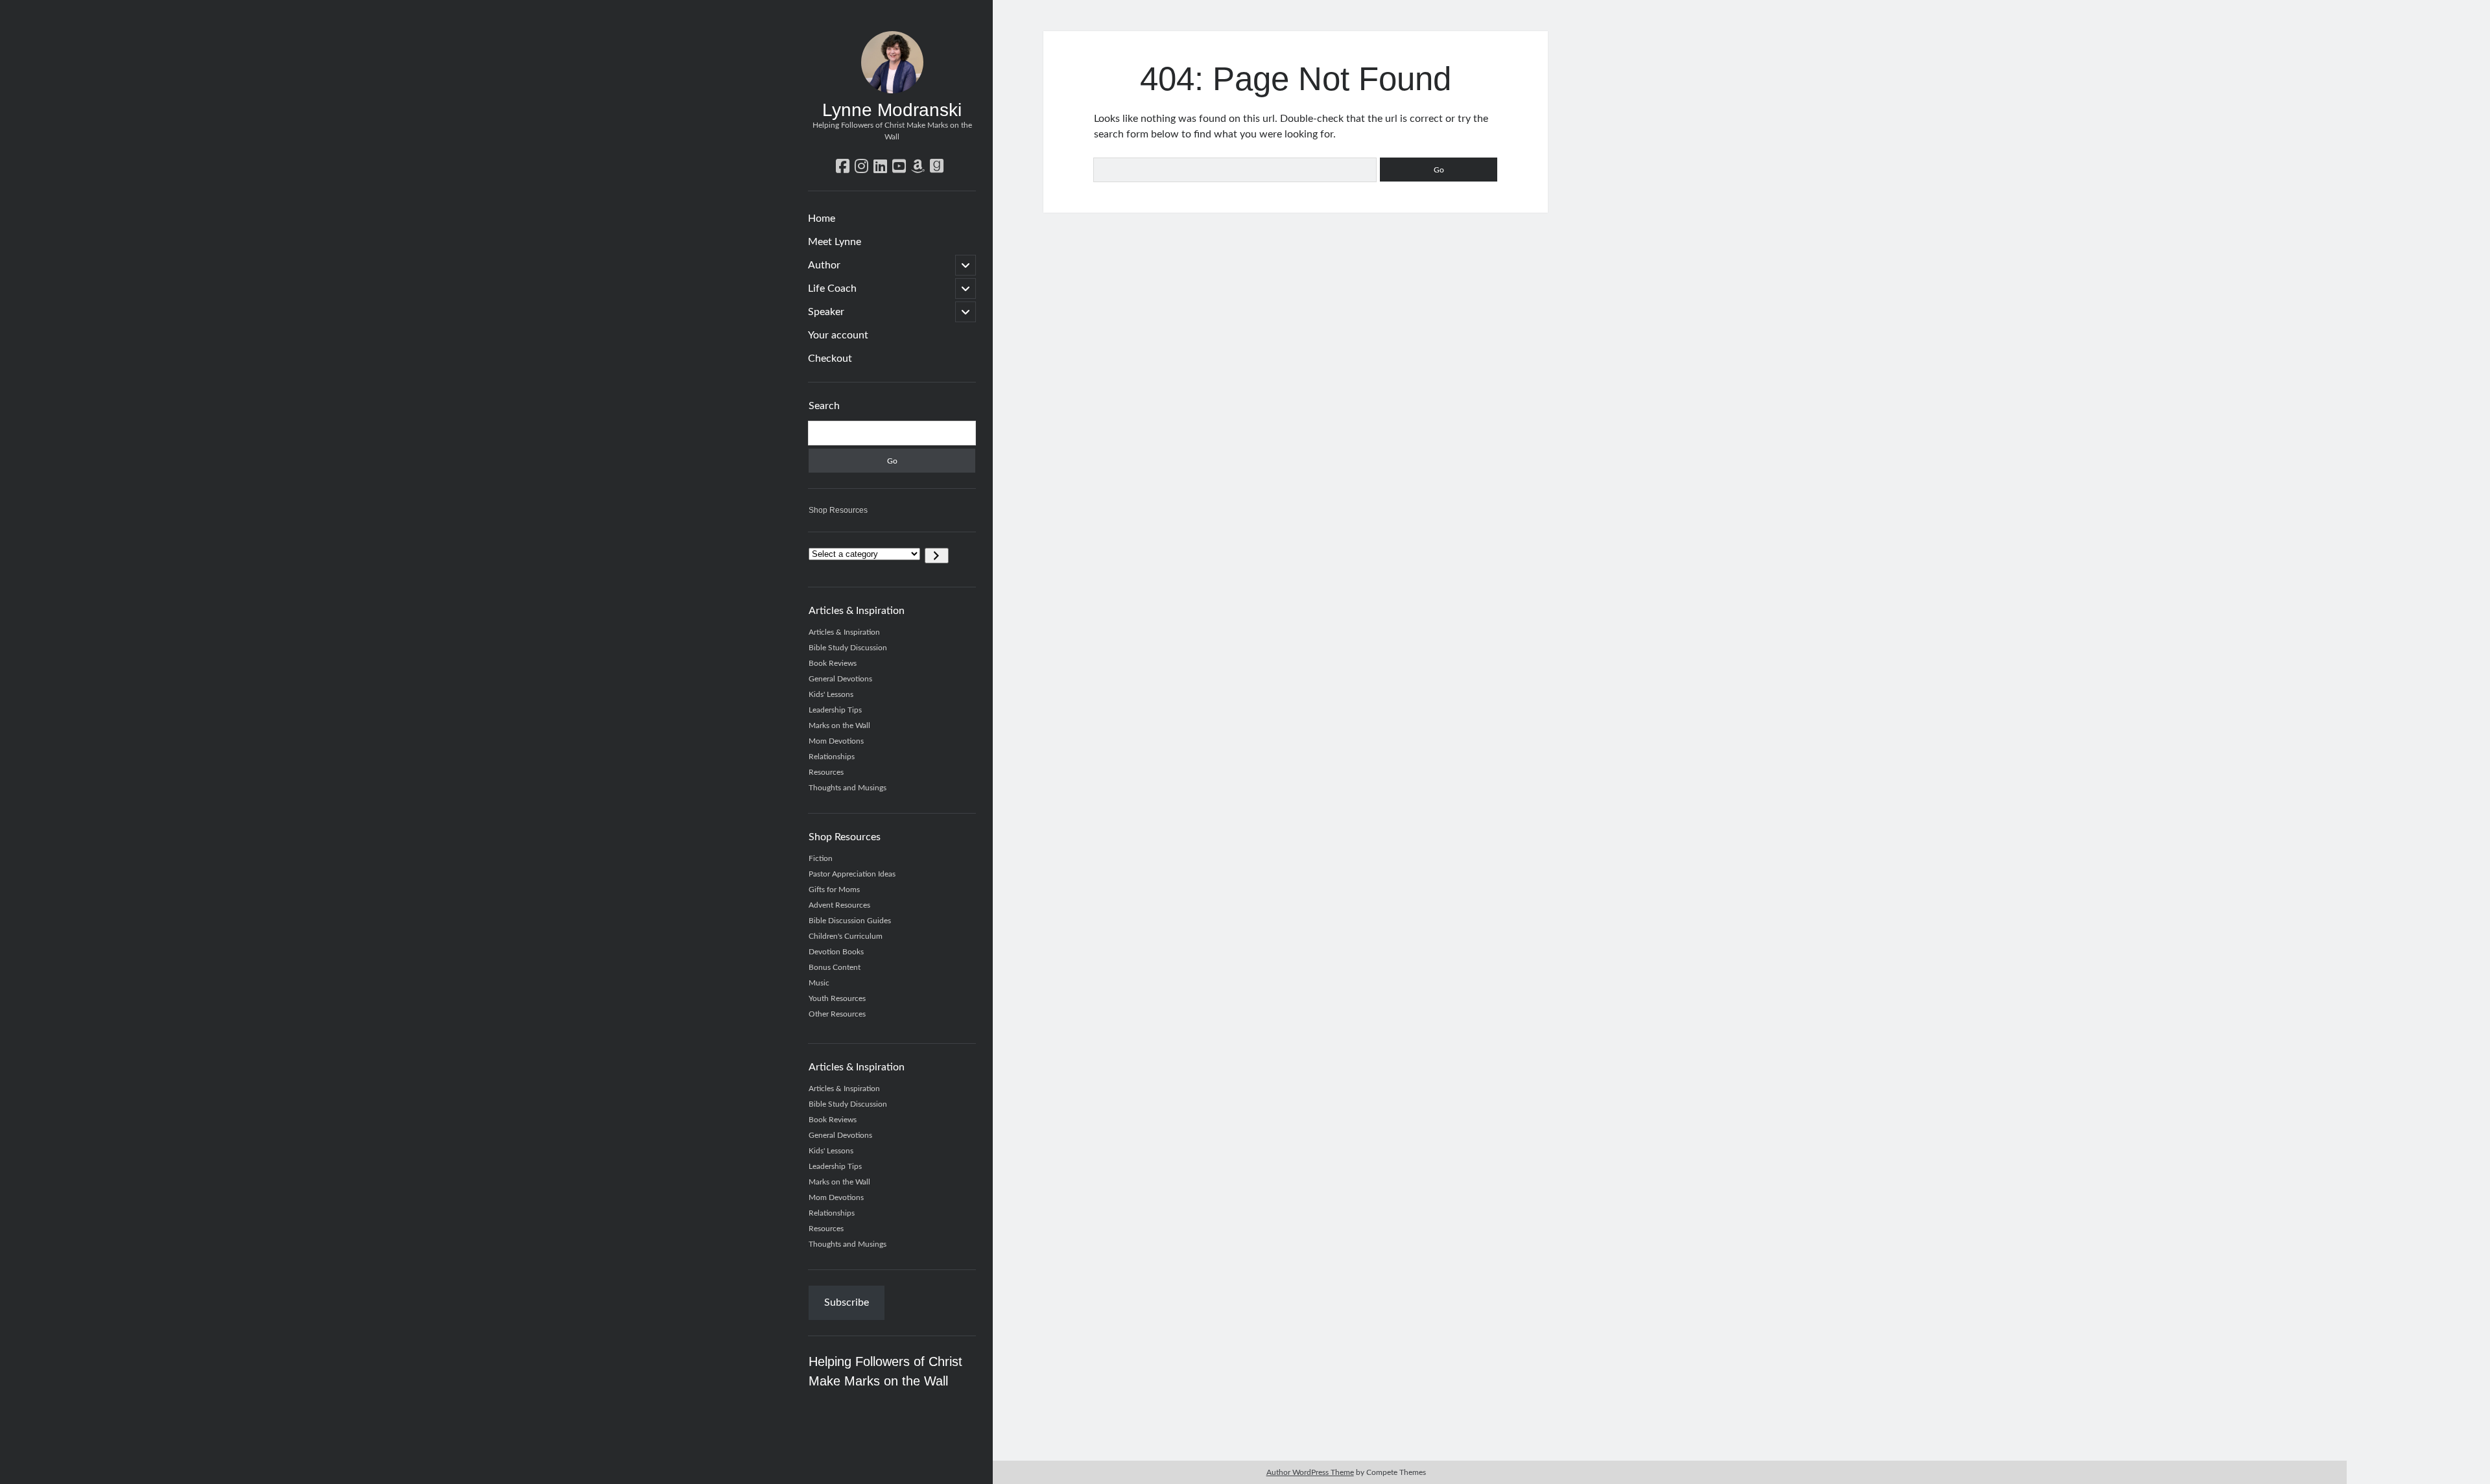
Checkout (830, 359)
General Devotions (840, 679)
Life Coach (832, 289)
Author (824, 265)
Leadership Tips (835, 710)
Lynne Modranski (892, 110)
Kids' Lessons (831, 694)
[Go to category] (937, 556)
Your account (838, 335)
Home (822, 218)
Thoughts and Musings (848, 788)
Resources (826, 772)
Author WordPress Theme (1310, 1472)
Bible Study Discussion (848, 648)
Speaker (826, 312)
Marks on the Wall (839, 725)
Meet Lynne (835, 242)
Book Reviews (833, 663)
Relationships (832, 757)
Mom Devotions (836, 741)
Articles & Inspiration (844, 632)
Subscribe (847, 1302)
